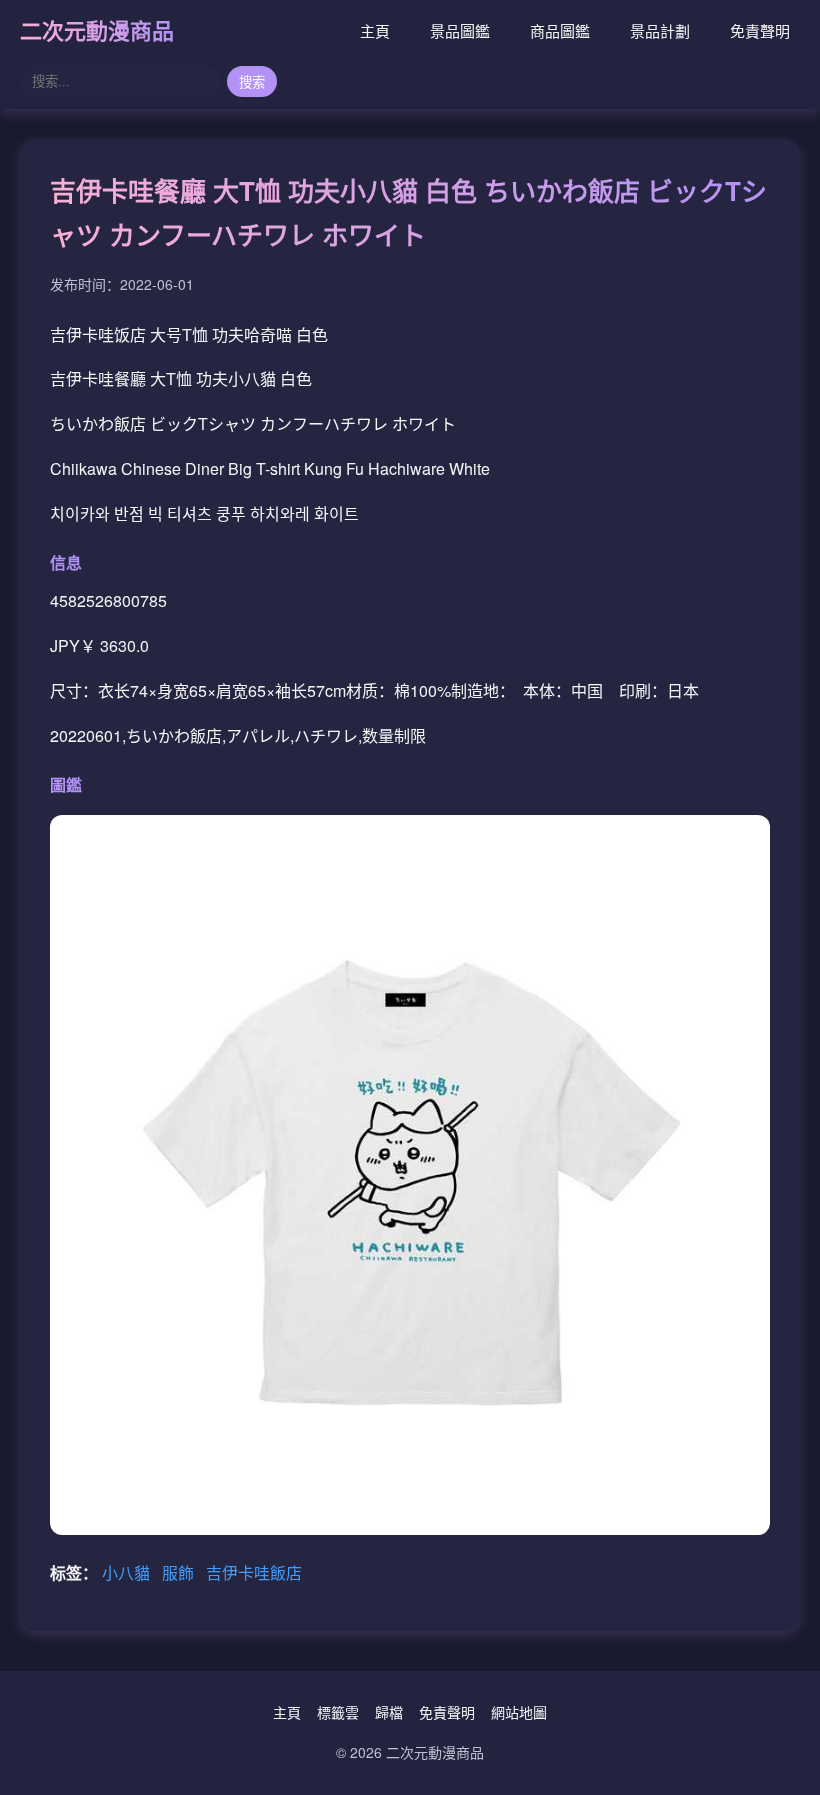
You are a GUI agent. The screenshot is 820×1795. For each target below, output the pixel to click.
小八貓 (128, 1572)
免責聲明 (760, 30)
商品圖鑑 (560, 30)
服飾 (180, 1572)
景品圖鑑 (460, 30)
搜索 (252, 82)
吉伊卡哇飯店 (254, 1572)
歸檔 (389, 1712)
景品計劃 (660, 30)
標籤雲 (338, 1712)
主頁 (375, 30)
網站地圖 (519, 1712)
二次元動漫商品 (97, 30)
